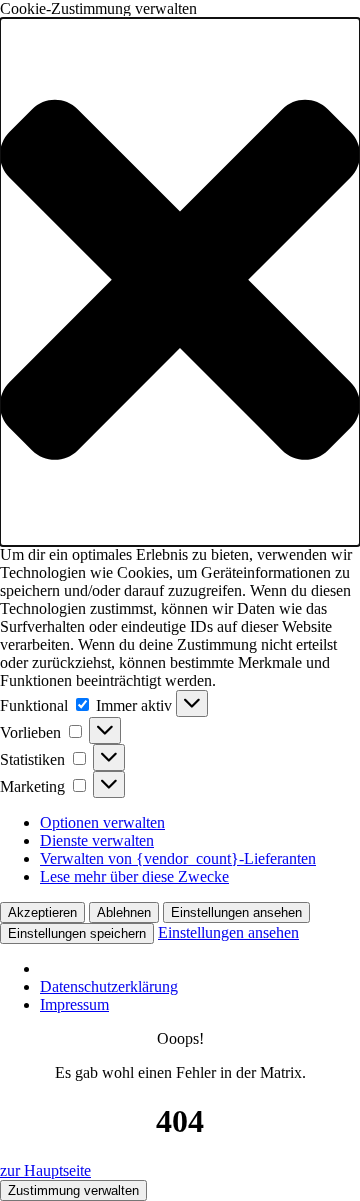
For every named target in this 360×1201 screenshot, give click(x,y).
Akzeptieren (42, 912)
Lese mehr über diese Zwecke (134, 876)
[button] (180, 282)
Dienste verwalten (97, 840)
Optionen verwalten (102, 822)
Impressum (74, 1004)
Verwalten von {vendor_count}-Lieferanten (178, 858)
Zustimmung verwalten (73, 1190)
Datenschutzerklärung (109, 986)
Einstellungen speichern (77, 933)
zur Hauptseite (45, 1170)
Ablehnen (124, 912)
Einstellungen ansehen (236, 912)
